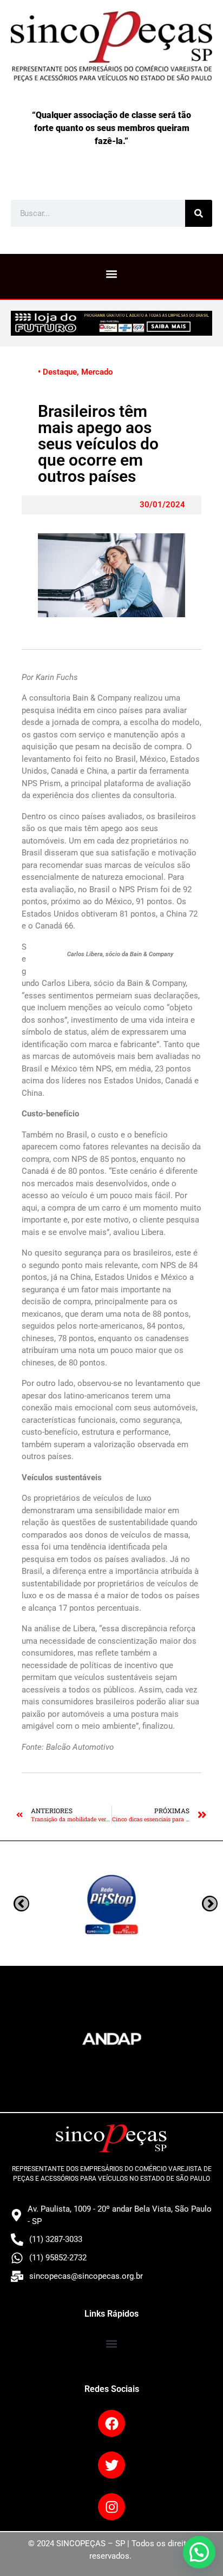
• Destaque (57, 372)
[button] (112, 274)
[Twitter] (111, 2465)
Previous (210, 1903)
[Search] (199, 213)
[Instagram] (111, 2507)
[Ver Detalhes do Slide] (111, 323)
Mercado (97, 372)
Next (21, 1903)
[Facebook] (111, 2423)
